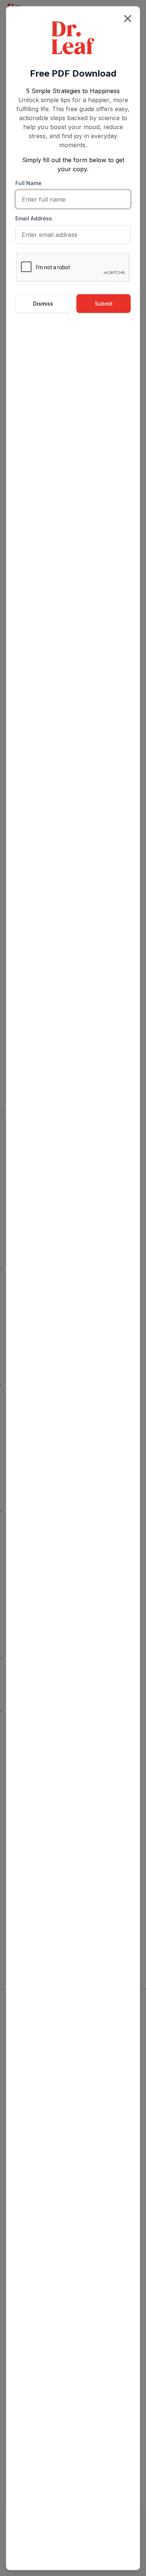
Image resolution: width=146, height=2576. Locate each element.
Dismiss (43, 303)
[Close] (128, 18)
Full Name (28, 183)
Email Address (34, 218)
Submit (104, 303)
